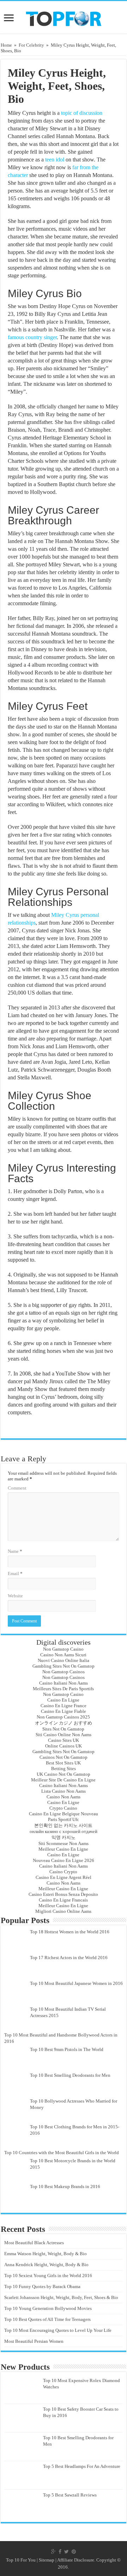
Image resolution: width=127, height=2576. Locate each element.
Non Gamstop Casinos (64, 1672)
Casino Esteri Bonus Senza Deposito (63, 1894)
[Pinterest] (74, 2552)
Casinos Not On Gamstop (64, 1757)
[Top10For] (63, 17)
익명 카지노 (64, 1837)
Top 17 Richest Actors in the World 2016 (69, 1958)
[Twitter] (66, 2552)
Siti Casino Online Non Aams (64, 1735)
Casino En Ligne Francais (63, 1900)
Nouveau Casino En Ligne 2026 (64, 1860)
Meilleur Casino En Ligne (63, 1849)
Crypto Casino (63, 1808)
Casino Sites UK (64, 1740)
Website (15, 1596)
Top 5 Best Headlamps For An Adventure (82, 2466)
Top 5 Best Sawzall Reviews (70, 2495)
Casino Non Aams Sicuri (63, 1655)
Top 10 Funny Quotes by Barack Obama (42, 2286)
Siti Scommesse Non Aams (64, 1843)
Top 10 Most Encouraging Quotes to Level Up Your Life (58, 2330)
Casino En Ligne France (64, 1706)
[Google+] (53, 2552)
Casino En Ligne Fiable (64, 1711)
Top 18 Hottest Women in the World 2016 (70, 1932)
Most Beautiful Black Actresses (34, 2243)
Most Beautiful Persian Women (34, 2341)
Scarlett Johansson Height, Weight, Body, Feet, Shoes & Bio (61, 2297)
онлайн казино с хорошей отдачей (64, 1831)
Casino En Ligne (63, 1700)
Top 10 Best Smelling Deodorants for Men (70, 2075)
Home (6, 45)
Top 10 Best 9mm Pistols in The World (67, 2049)
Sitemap (47, 2560)
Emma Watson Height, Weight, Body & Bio (46, 2254)
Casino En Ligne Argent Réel (64, 1877)
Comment (17, 1488)
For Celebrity (31, 45)
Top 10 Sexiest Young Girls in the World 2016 (48, 2276)
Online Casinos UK (64, 1746)
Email (15, 1573)
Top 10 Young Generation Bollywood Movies (48, 2308)
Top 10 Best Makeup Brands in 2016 (65, 2186)
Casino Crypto (63, 1872)
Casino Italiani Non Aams (64, 1683)
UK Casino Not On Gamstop (64, 1774)
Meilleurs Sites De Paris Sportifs (63, 1689)
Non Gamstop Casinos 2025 (63, 1717)
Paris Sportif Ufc (64, 1819)
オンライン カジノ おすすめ (64, 1723)
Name (15, 1551)
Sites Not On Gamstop (63, 1729)
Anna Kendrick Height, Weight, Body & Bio (46, 2265)
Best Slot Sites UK (63, 1763)
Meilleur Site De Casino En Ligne (63, 1780)
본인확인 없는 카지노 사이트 (63, 1825)
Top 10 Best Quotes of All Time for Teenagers (47, 2319)
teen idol (55, 160)
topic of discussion (82, 113)
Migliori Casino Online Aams (63, 1911)
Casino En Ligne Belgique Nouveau (64, 1814)
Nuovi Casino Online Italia (64, 1660)
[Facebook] (60, 2552)
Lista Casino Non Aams (64, 1791)
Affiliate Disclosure (76, 2560)
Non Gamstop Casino (63, 1649)
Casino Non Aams (64, 1797)
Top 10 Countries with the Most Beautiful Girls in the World (62, 2153)
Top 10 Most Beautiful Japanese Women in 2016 (76, 1983)
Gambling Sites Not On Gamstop (64, 1666)
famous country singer (32, 337)
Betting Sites (64, 1769)
